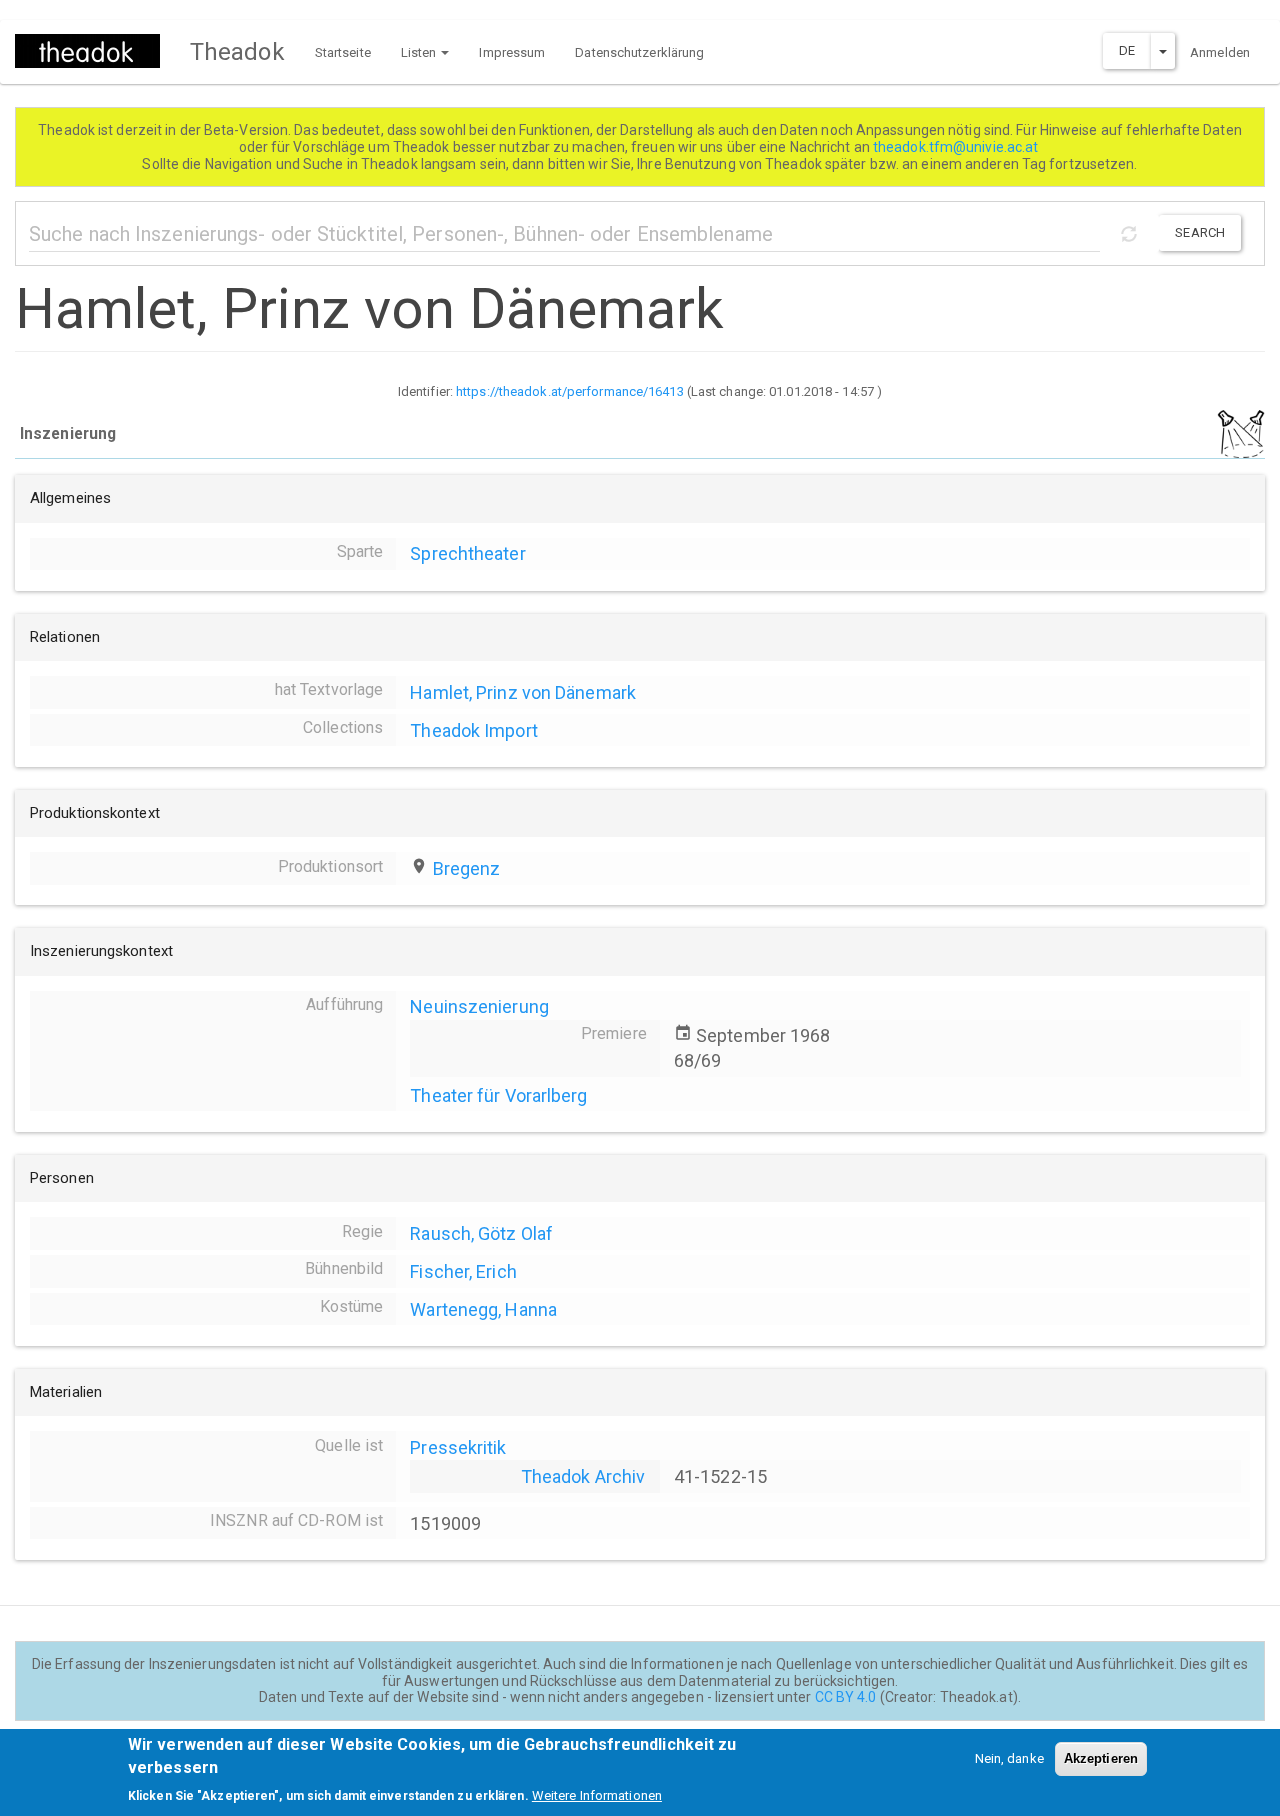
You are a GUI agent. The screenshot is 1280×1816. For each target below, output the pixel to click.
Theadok (237, 52)
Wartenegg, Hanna (483, 1309)
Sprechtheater (467, 553)
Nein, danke (1009, 1758)
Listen (420, 52)
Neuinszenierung (479, 1006)
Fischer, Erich (463, 1271)
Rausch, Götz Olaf (481, 1233)
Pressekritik (458, 1447)
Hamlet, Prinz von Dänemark (523, 692)
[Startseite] (95, 51)
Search (1200, 232)
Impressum (512, 52)
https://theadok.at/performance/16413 (570, 391)
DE (1127, 50)
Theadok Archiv (583, 1476)
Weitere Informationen (597, 1795)
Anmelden (1220, 52)
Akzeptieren (1101, 1758)
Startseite (343, 52)
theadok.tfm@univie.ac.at (957, 147)
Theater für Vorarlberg (498, 1095)
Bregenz (467, 868)
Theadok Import (473, 730)
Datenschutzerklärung (639, 52)
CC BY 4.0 (846, 1697)
